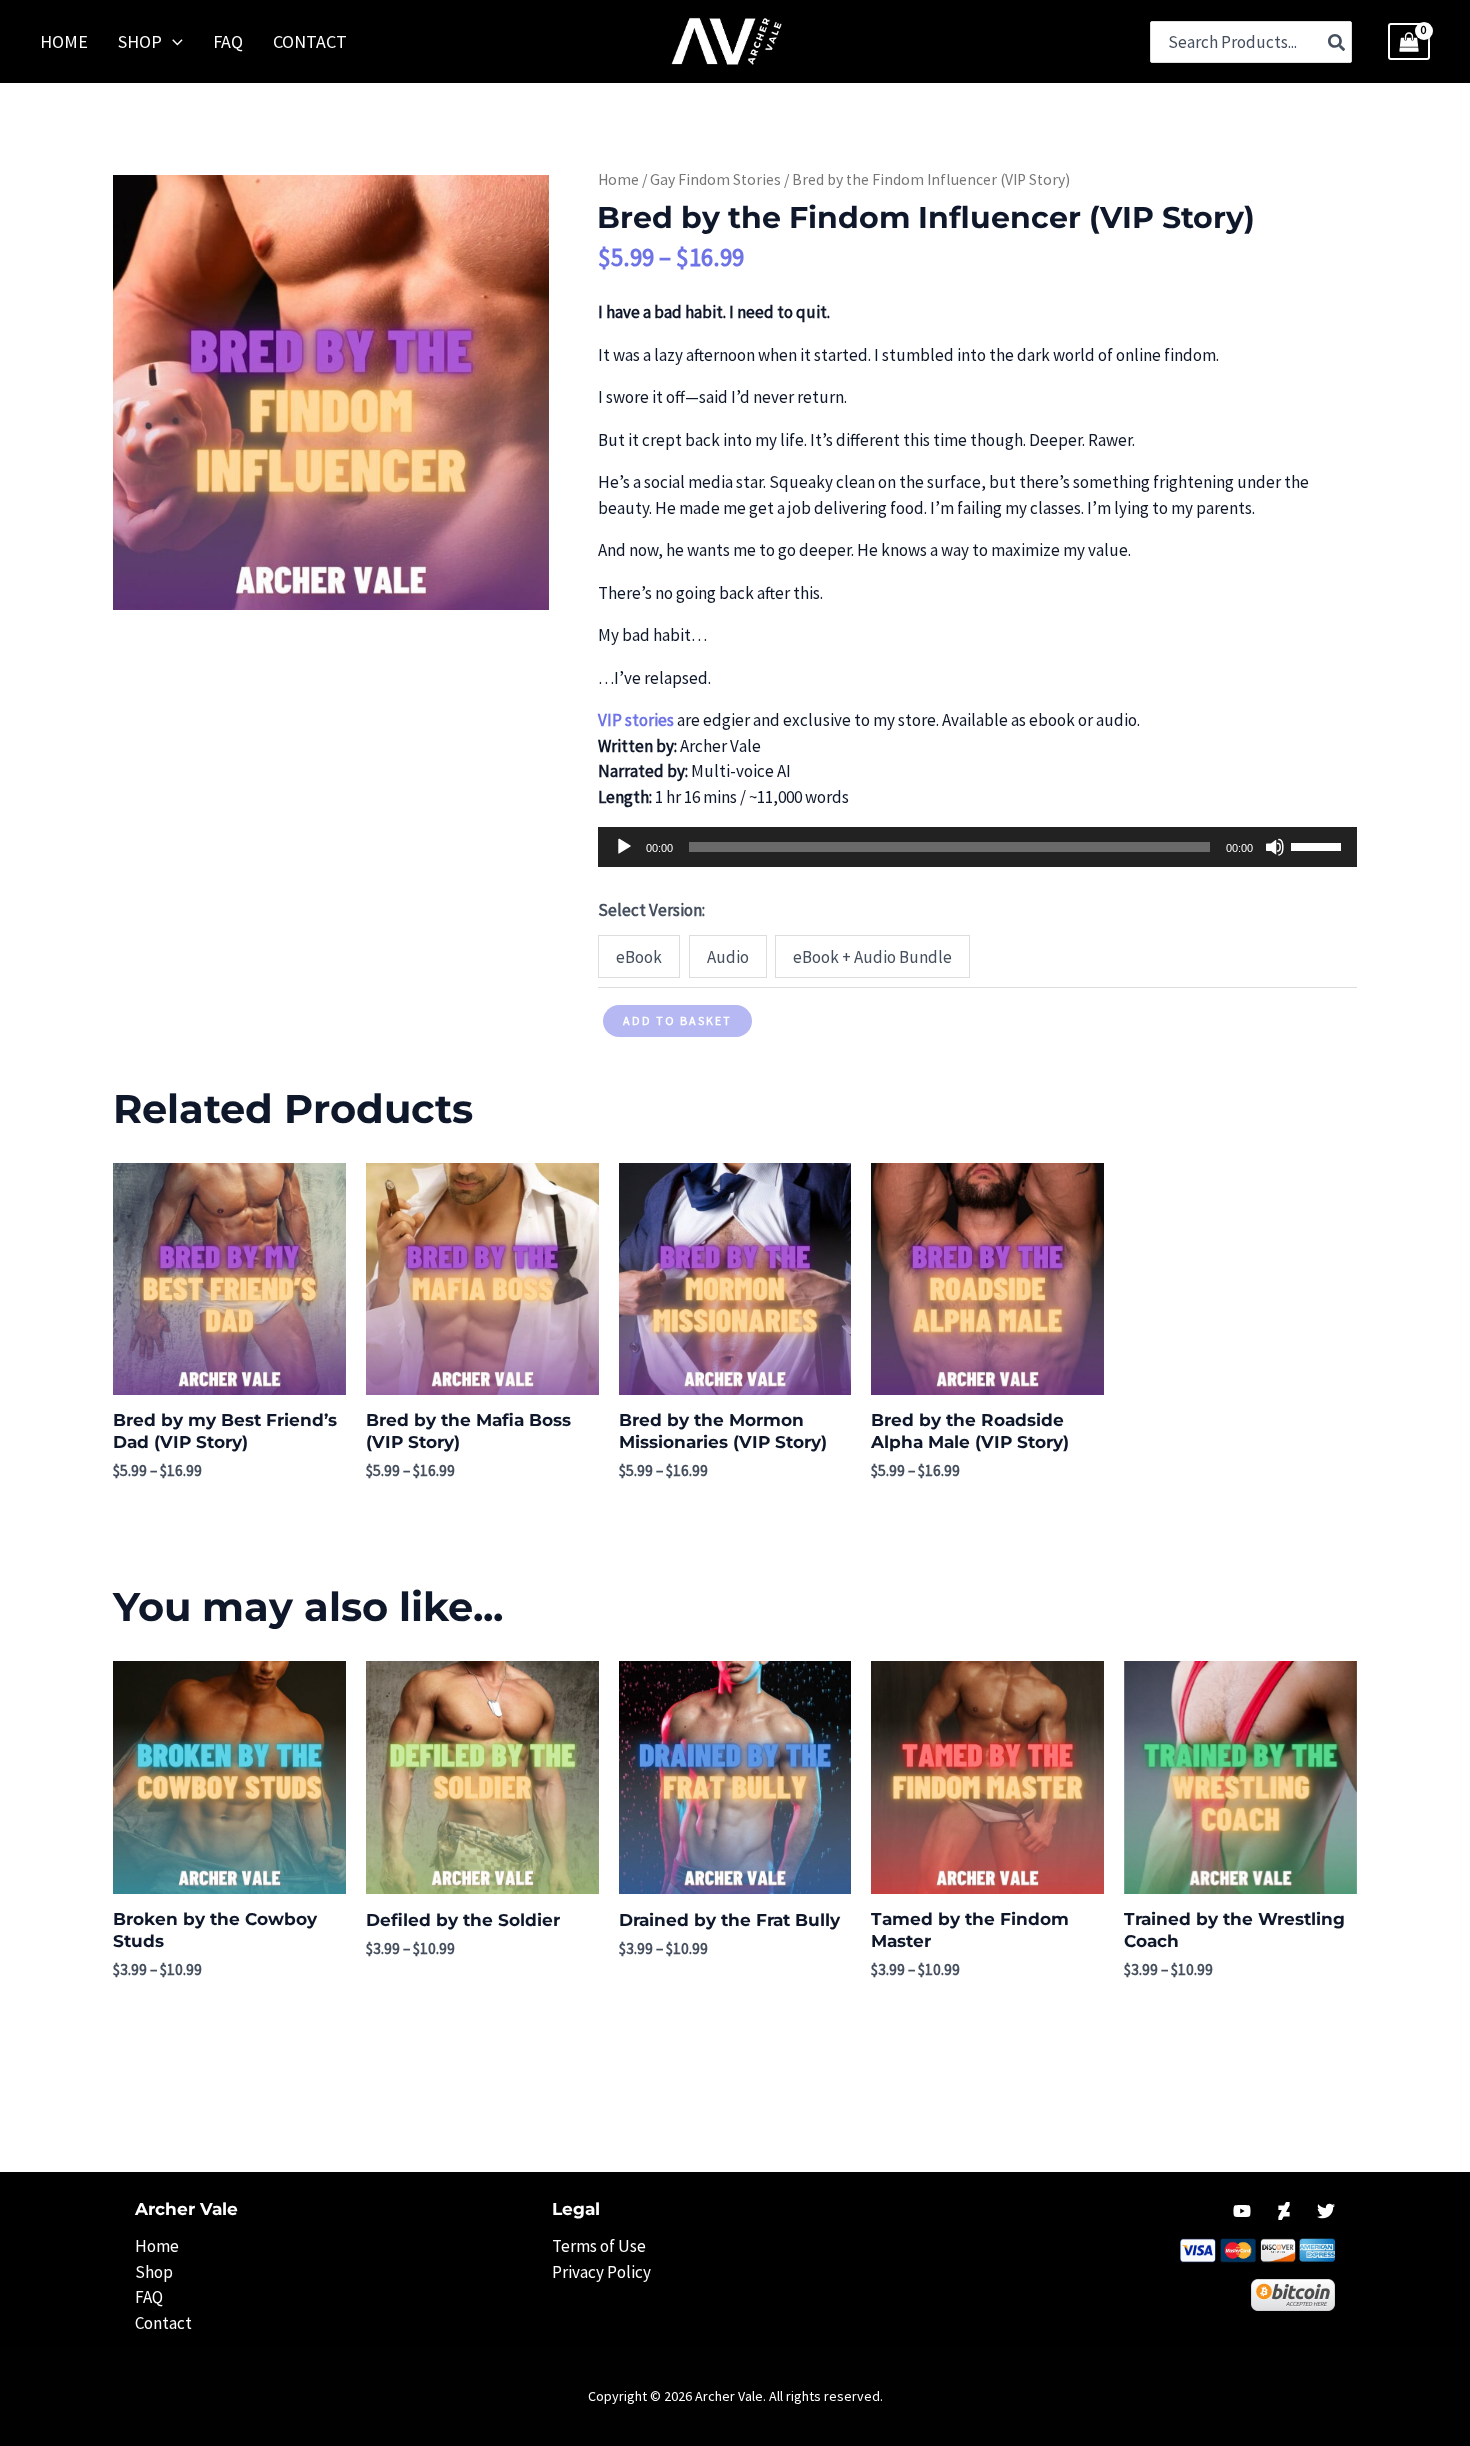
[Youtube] (1242, 2211)
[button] (172, 42)
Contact (163, 2323)
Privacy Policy (601, 2272)
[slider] (1319, 845)
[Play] (624, 847)
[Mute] (1275, 847)
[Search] (1337, 42)
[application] (977, 847)
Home (618, 179)
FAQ (149, 2297)
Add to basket (677, 1020)
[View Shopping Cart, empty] (1409, 42)
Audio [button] (728, 957)
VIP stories (636, 720)
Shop (154, 2272)
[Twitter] (1326, 2211)
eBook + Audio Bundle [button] (872, 957)
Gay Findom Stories (715, 179)
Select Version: (651, 910)
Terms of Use (599, 2246)
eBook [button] (639, 957)
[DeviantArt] (1284, 2211)
